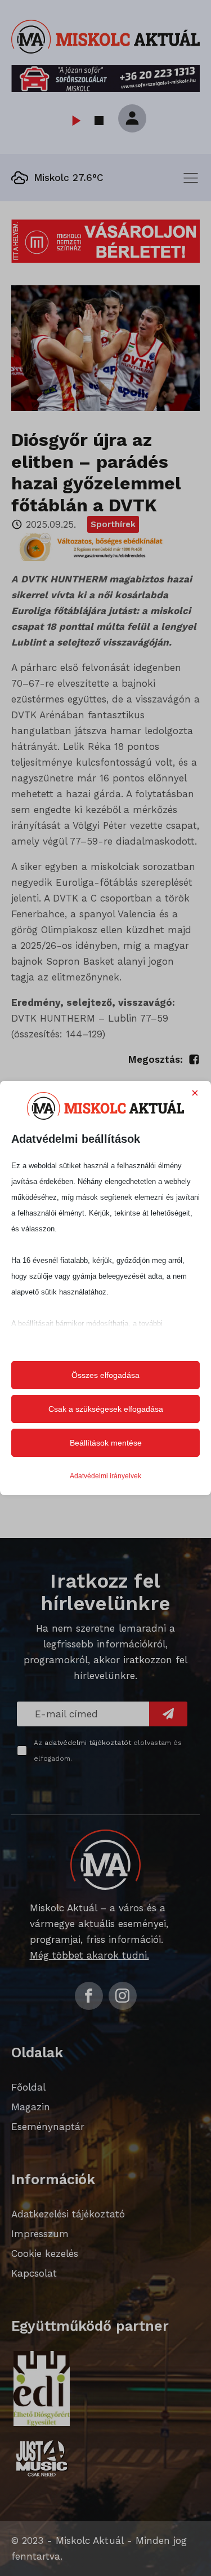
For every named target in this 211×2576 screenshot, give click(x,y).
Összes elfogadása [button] (105, 1375)
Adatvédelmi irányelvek (105, 1476)
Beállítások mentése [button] (106, 1443)
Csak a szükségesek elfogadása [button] (106, 1409)
